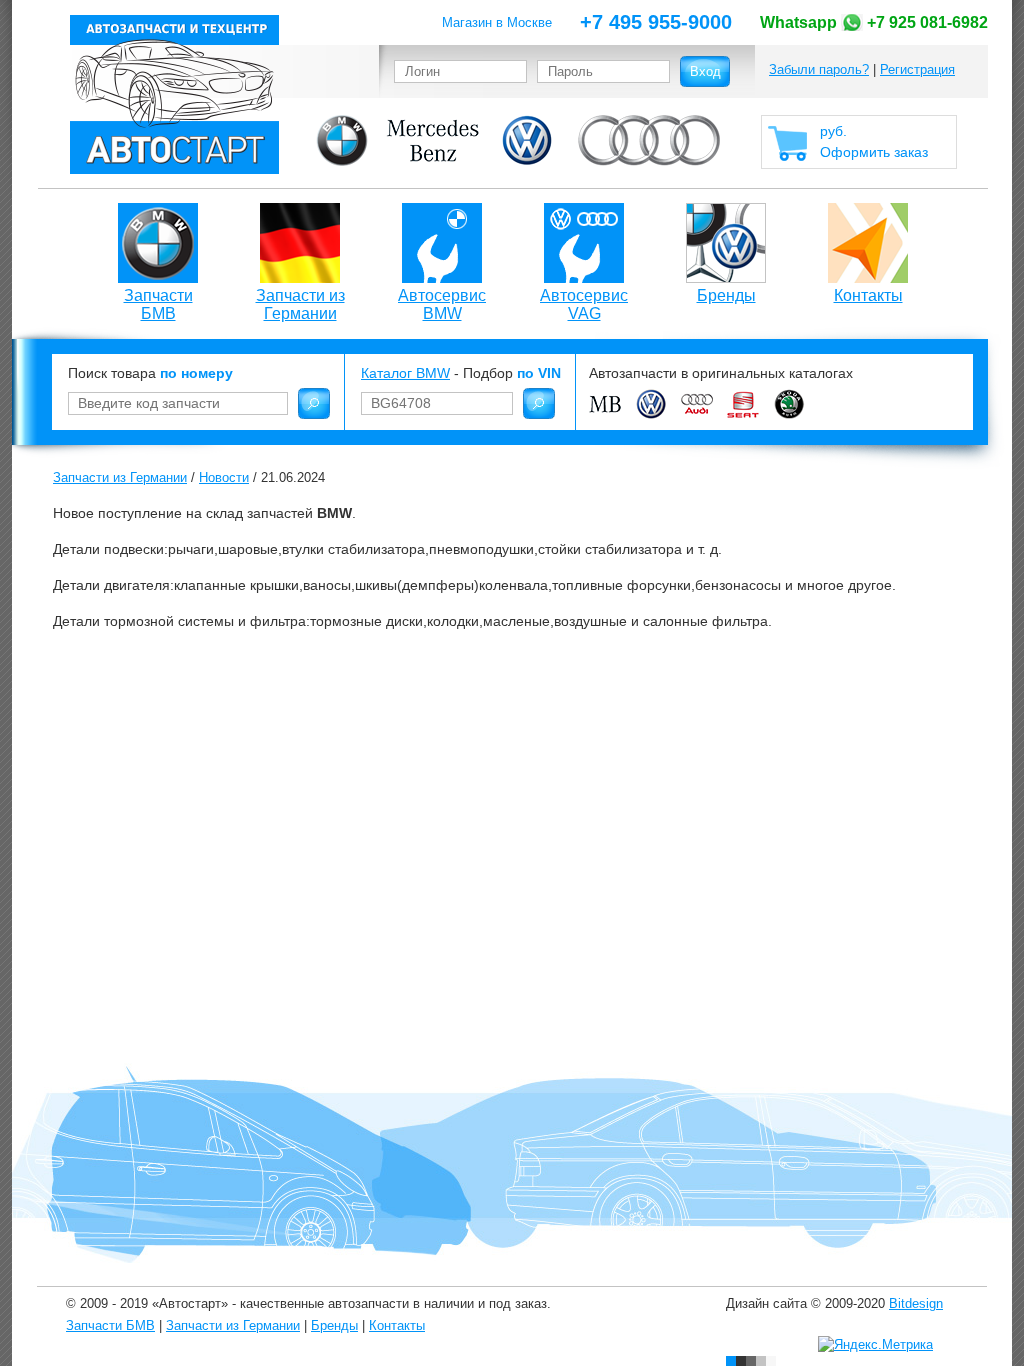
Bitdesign (916, 1303)
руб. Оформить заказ (874, 141)
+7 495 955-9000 (656, 22)
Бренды (726, 295)
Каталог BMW (405, 373)
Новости (224, 477)
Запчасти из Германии (300, 304)
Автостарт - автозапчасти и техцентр (174, 94)
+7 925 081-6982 (874, 22)
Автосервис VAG (584, 304)
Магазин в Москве (497, 22)
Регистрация (917, 69)
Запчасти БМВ (158, 304)
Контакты (868, 295)
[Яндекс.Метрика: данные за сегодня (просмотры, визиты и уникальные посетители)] (875, 1345)
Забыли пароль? (819, 69)
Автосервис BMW (442, 304)
